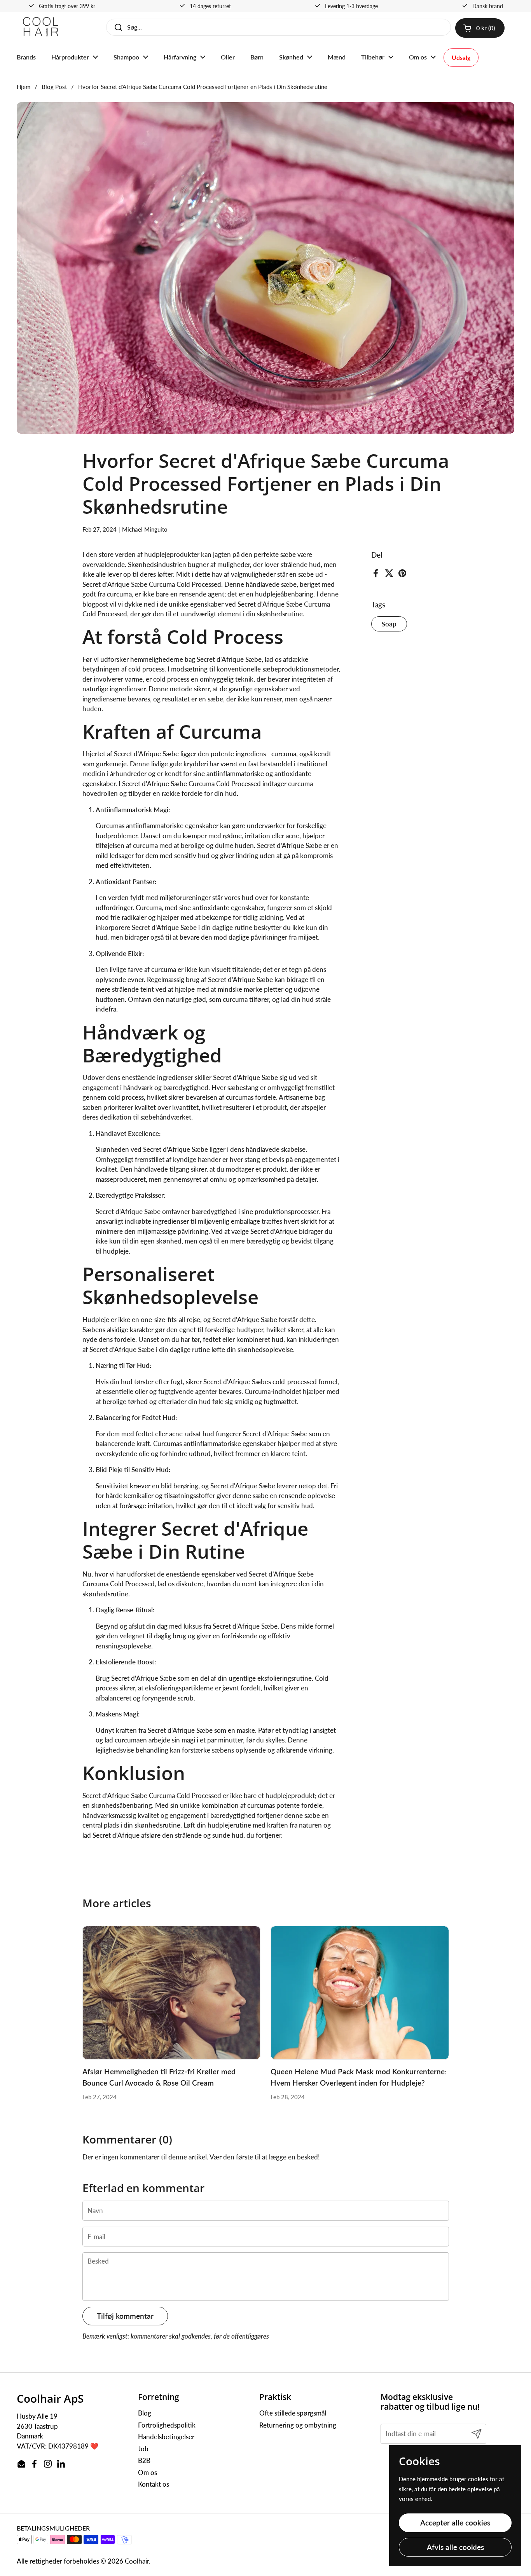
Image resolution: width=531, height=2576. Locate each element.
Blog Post (54, 87)
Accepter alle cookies (455, 2523)
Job (143, 2449)
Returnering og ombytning (298, 2425)
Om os (148, 2472)
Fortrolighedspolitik (167, 2425)
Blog (145, 2413)
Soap (389, 624)
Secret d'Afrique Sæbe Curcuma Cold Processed (152, 584)
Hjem (24, 87)
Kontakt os (154, 2484)
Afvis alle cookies (455, 2547)
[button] (480, 28)
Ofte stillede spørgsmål (293, 2413)
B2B (144, 2460)
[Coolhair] (41, 28)
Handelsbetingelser (166, 2437)
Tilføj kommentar (125, 2316)
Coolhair (137, 2561)
